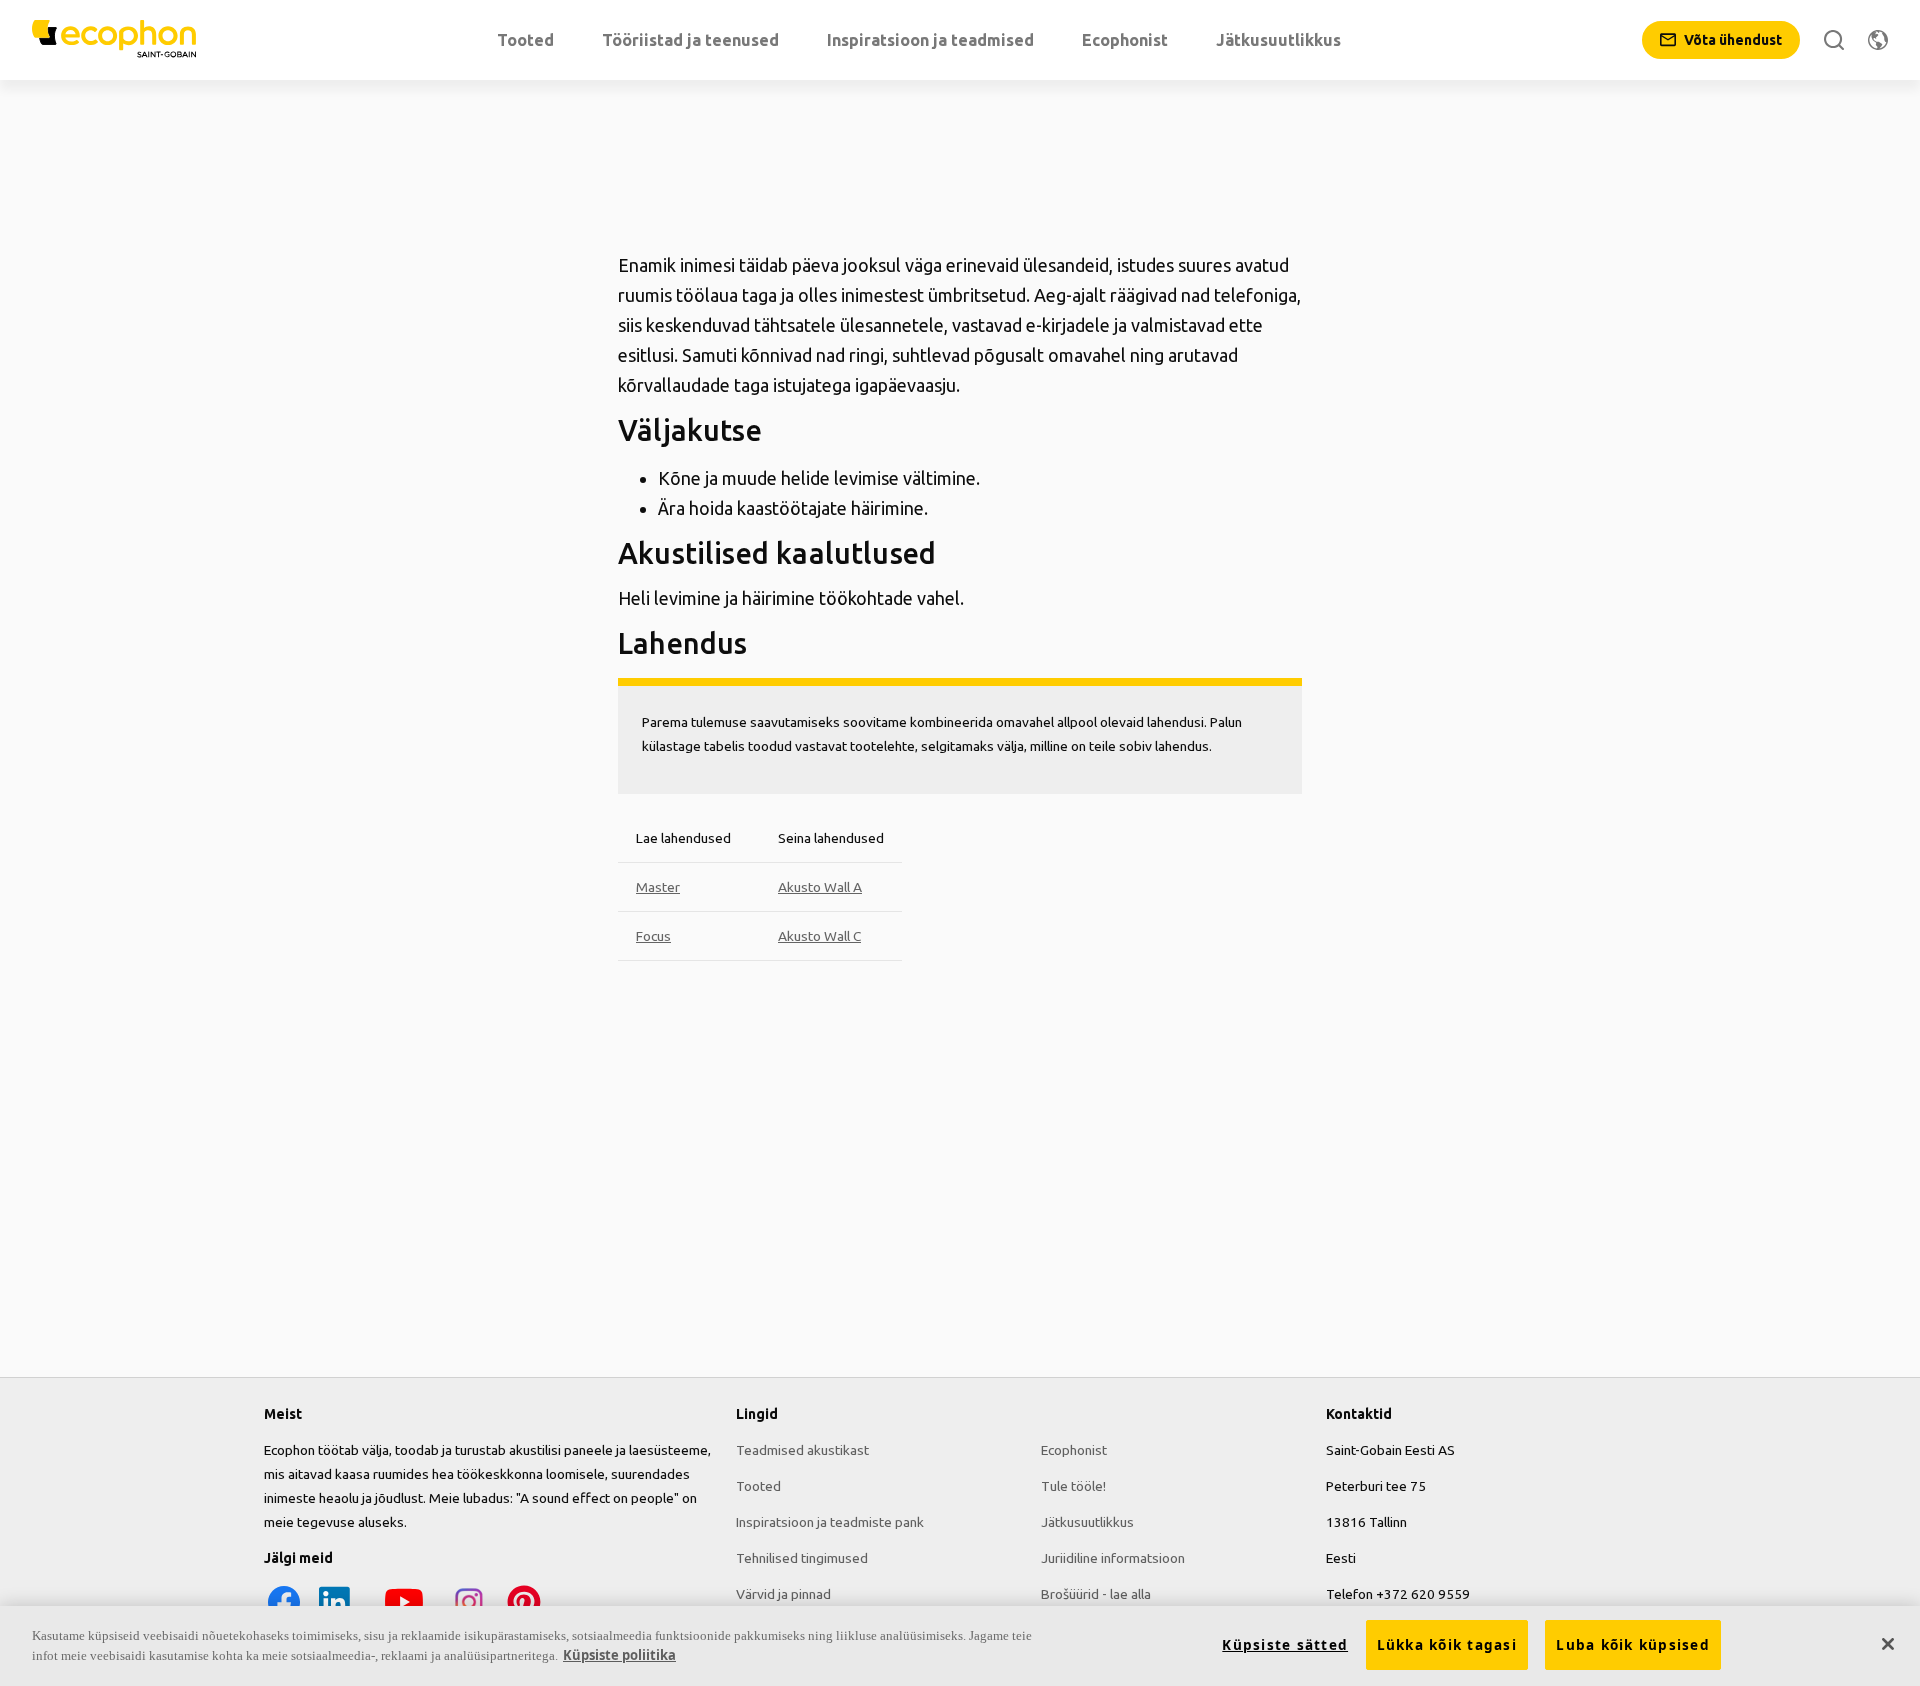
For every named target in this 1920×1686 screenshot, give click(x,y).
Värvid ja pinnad (783, 1594)
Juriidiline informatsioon (1113, 1558)
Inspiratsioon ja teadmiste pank (830, 1522)
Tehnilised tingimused (802, 1558)
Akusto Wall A (820, 887)
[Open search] (1834, 40)
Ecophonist (1074, 1450)
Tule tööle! (1073, 1486)
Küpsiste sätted (1285, 1645)
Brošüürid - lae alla (1096, 1594)
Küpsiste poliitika (619, 1655)
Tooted (758, 1486)
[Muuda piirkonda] (1878, 40)
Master (658, 887)
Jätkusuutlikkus (1087, 1522)
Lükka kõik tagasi (1447, 1645)
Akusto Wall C (819, 936)
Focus (653, 936)
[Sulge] (1888, 1644)
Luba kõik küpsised (1633, 1645)
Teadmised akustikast (802, 1450)
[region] (960, 1646)
